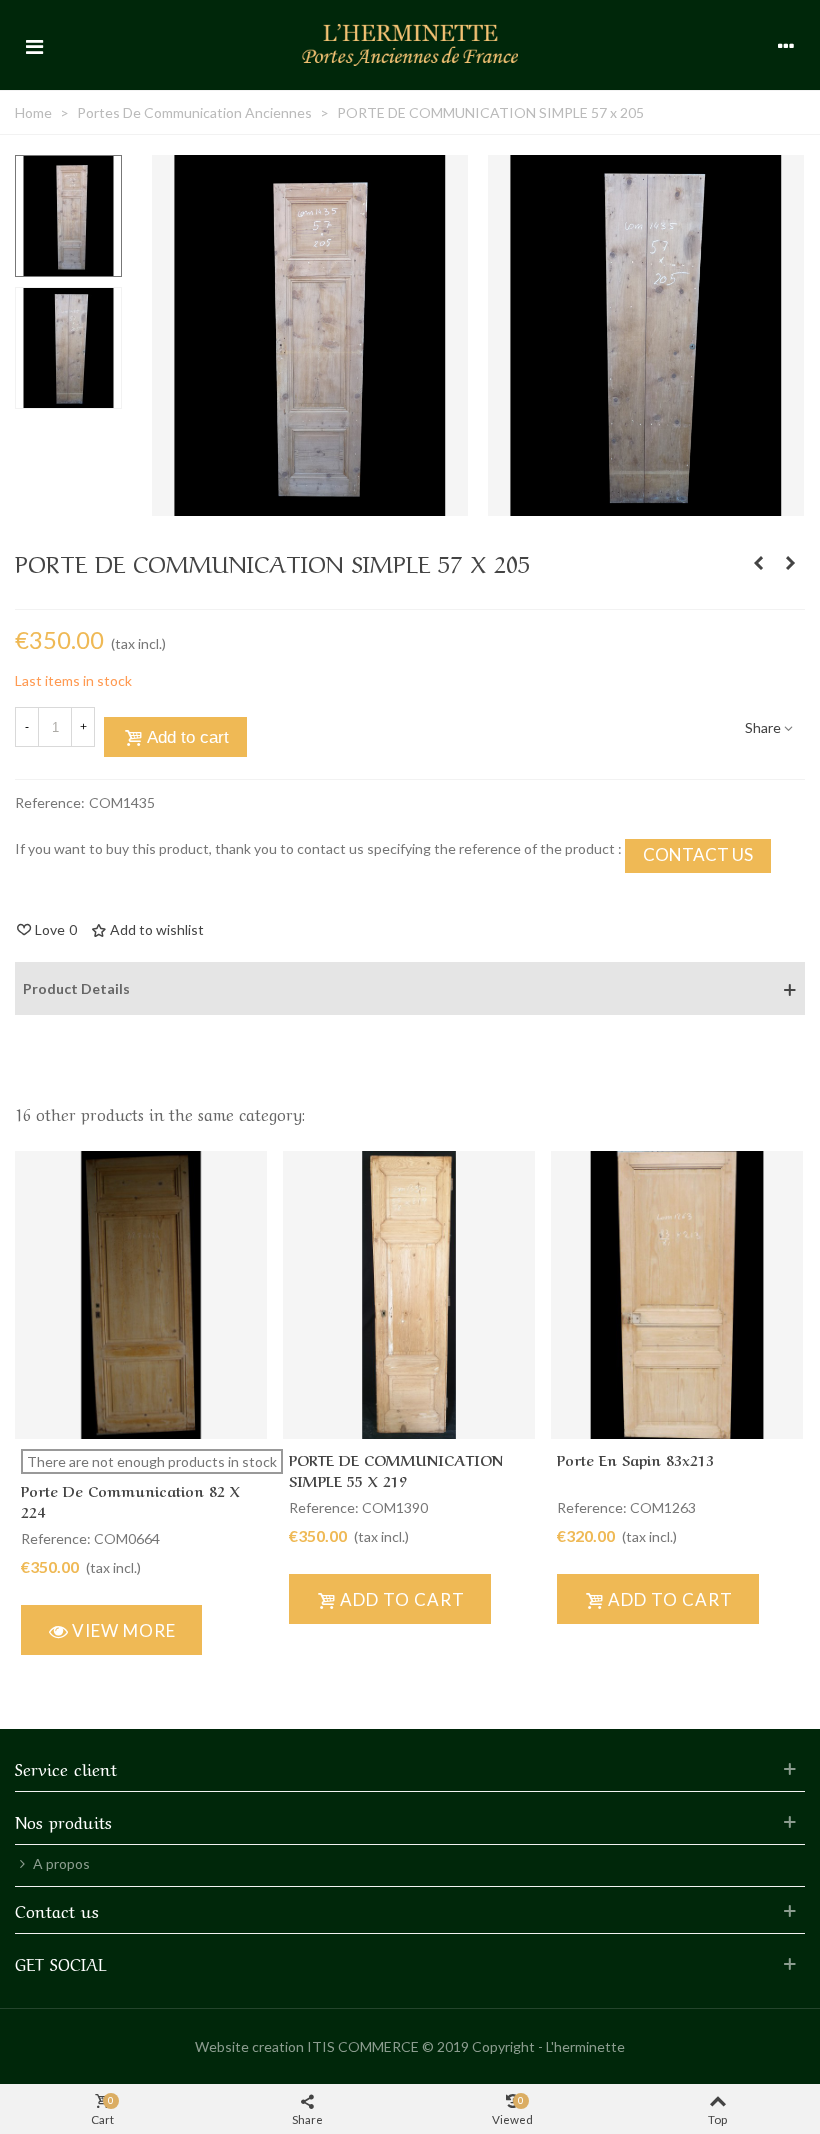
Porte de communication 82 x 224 (130, 1500)
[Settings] (786, 45)
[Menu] (34, 45)
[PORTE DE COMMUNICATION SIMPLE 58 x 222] (790, 563)
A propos (61, 1863)
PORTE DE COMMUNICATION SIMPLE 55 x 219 (396, 1469)
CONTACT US (698, 854)
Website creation (249, 2046)
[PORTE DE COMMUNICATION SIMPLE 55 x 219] (758, 563)
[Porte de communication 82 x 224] (141, 1295)
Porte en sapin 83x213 (635, 1459)
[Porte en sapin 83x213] (677, 1295)
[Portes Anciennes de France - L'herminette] (410, 44)
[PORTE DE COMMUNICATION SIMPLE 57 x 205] (310, 505)
